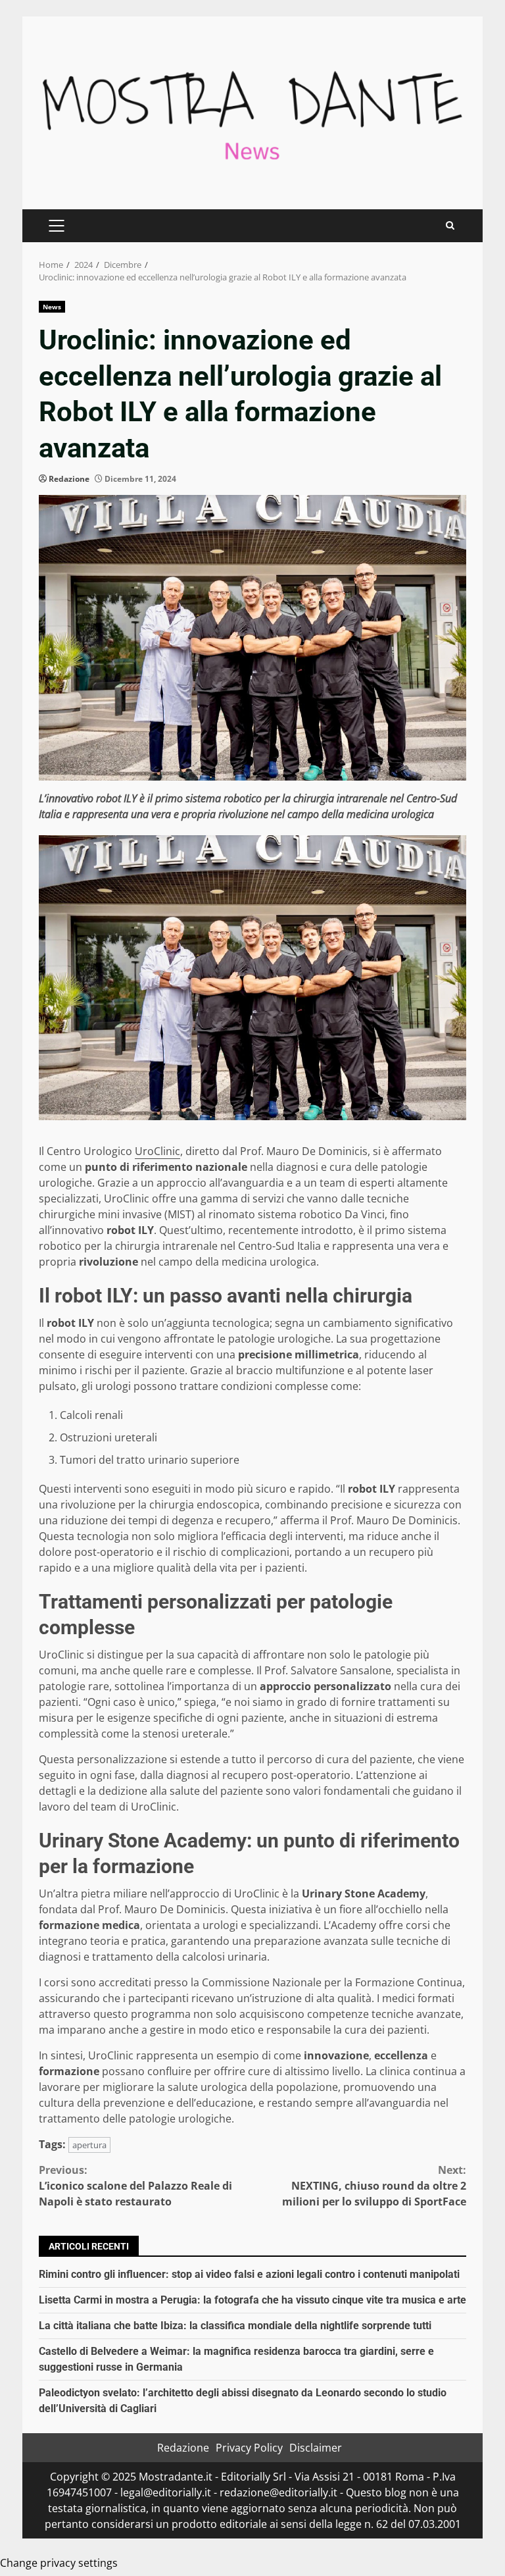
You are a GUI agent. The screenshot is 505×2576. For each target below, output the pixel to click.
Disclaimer (316, 2448)
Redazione (69, 479)
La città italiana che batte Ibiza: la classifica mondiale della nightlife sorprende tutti (235, 2326)
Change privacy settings (59, 2563)
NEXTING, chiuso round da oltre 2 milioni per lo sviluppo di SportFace (374, 2186)
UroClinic (157, 1151)
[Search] (450, 225)
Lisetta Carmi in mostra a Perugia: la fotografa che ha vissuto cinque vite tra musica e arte (252, 2300)
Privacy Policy (249, 2448)
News (52, 307)
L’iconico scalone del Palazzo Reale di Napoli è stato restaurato (135, 2186)
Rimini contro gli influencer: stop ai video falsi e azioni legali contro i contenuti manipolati (249, 2274)
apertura (89, 2145)
